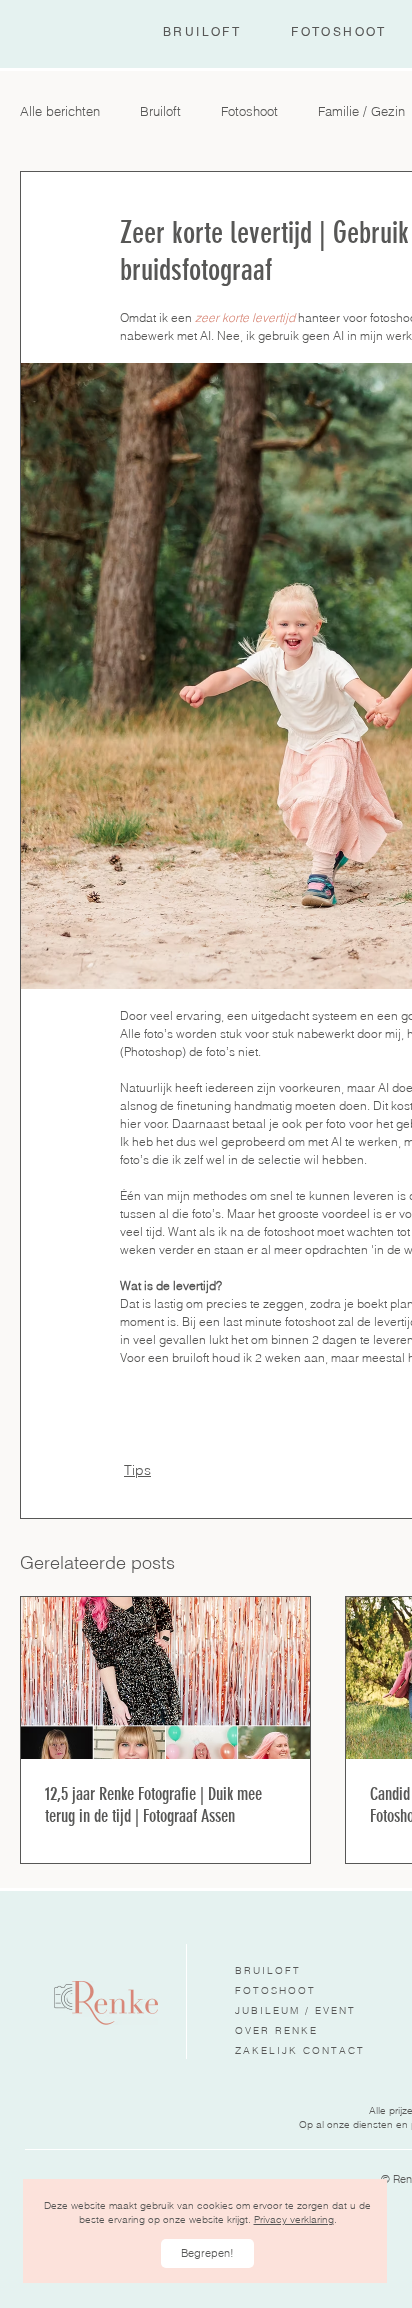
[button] (207, 2253)
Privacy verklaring (294, 2219)
